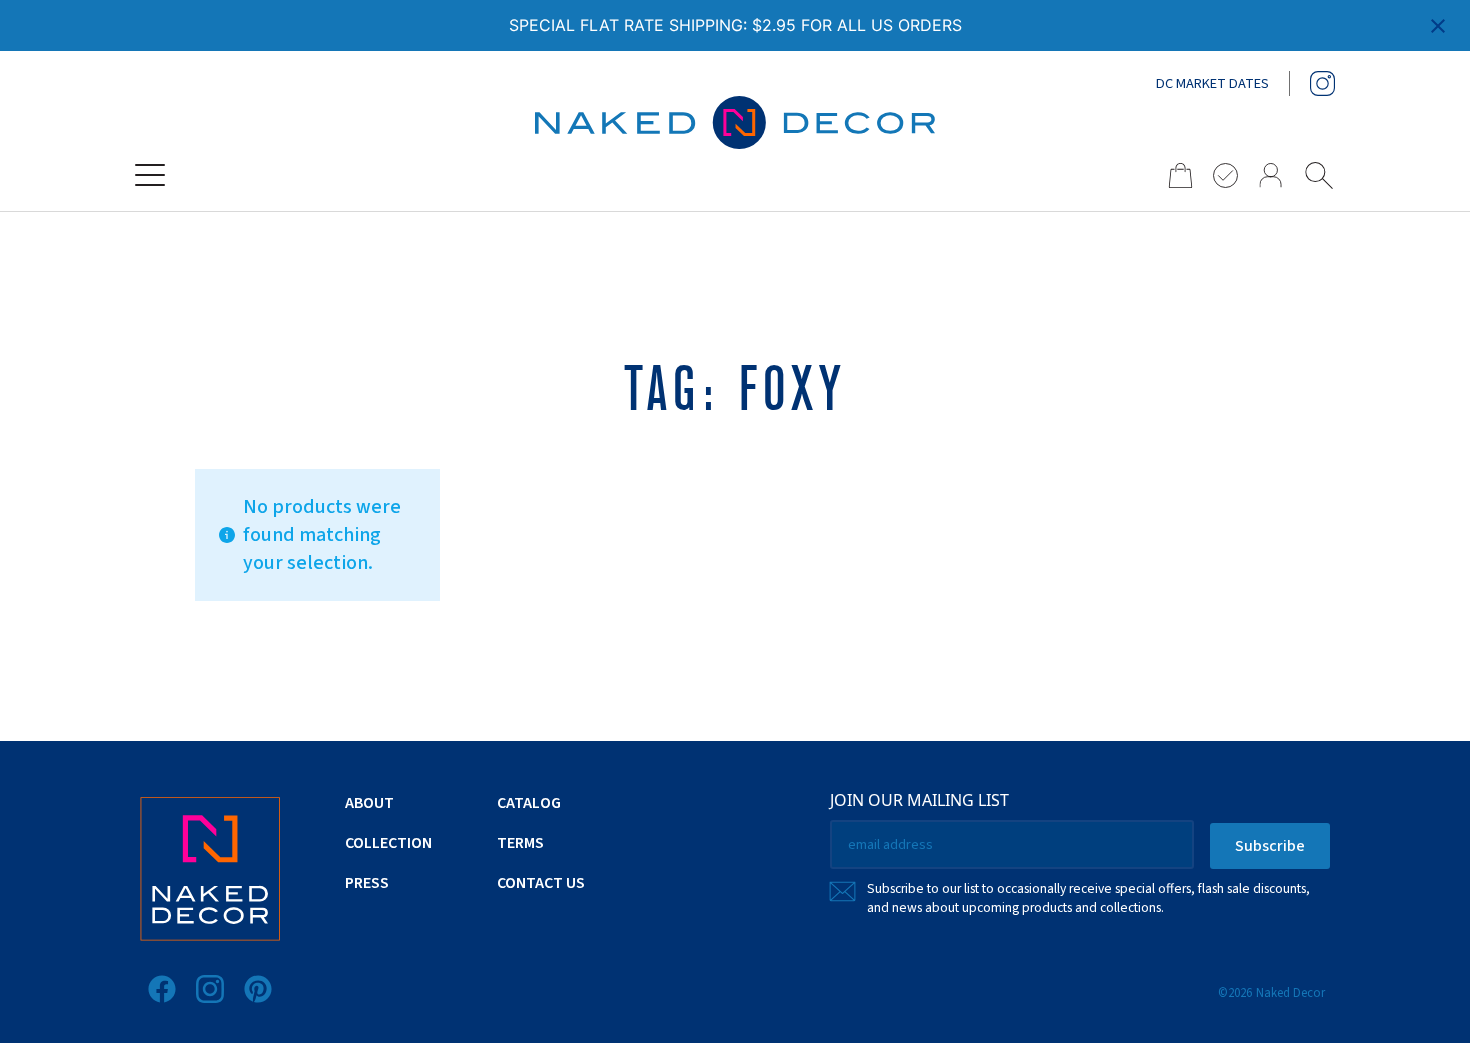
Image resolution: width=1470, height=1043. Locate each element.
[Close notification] (1438, 26)
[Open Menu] (150, 175)
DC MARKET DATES (1212, 84)
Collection (388, 843)
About (369, 803)
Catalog (529, 803)
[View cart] (1174, 175)
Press (367, 883)
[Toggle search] (1319, 175)
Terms (520, 843)
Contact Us (541, 883)
